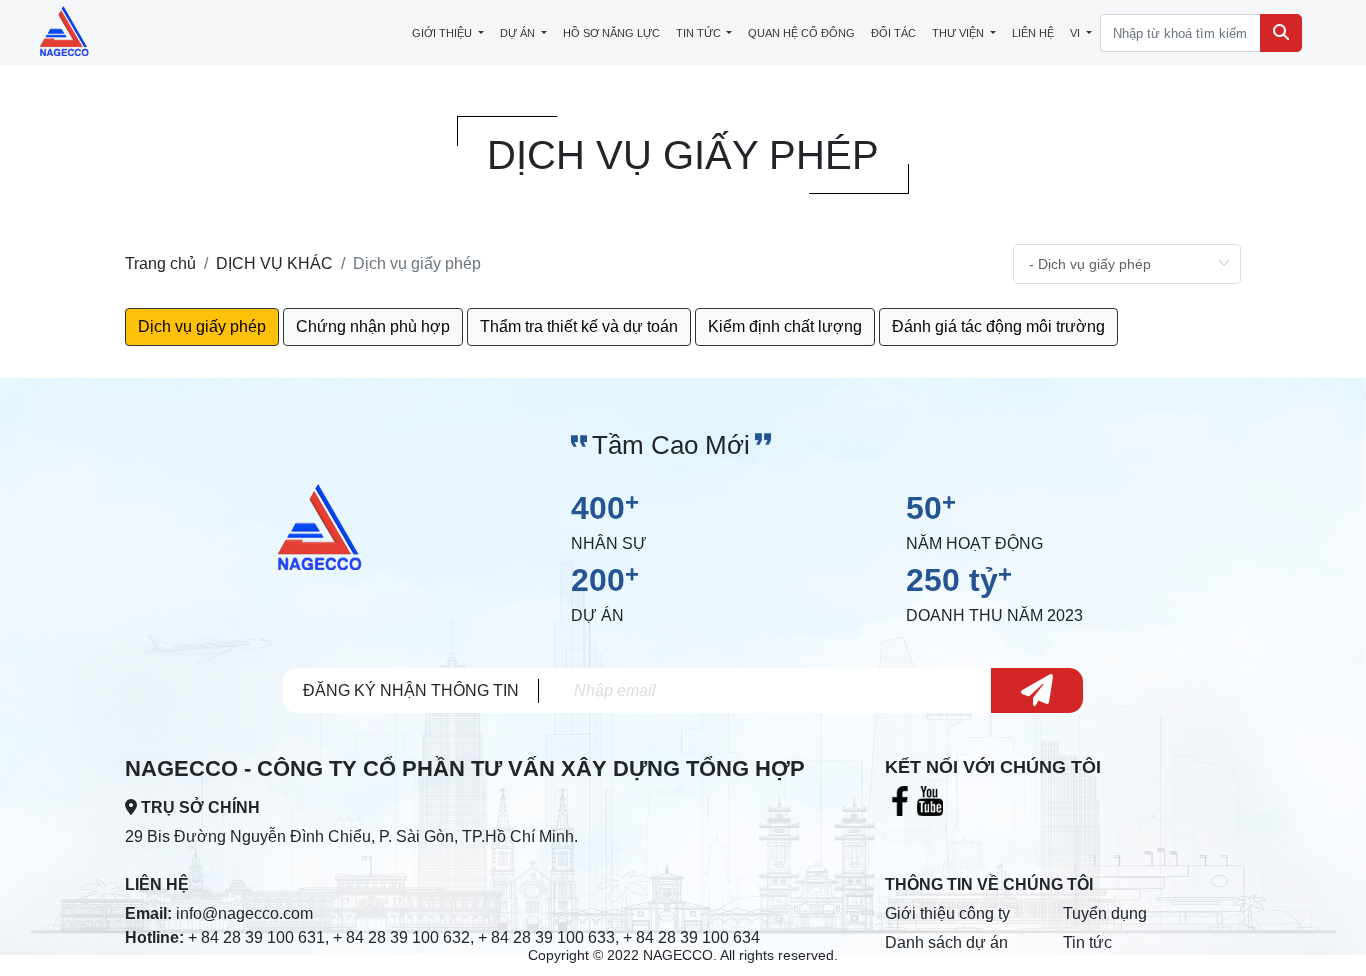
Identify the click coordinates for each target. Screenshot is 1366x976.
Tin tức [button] (700, 33)
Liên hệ (1033, 33)
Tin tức (1087, 942)
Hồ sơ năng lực (611, 33)
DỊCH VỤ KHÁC (274, 263)
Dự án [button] (519, 33)
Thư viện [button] (959, 33)
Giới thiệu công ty (947, 913)
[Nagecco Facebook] (900, 801)
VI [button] (1076, 33)
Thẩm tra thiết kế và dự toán (579, 326)
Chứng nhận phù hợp (373, 326)
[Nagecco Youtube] (930, 801)
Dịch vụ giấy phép (202, 326)
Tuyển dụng (1105, 913)
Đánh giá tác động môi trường (998, 326)
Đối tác (893, 33)
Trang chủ (160, 263)
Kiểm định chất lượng (785, 326)
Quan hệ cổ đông (801, 33)
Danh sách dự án (946, 942)
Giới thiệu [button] (443, 33)
